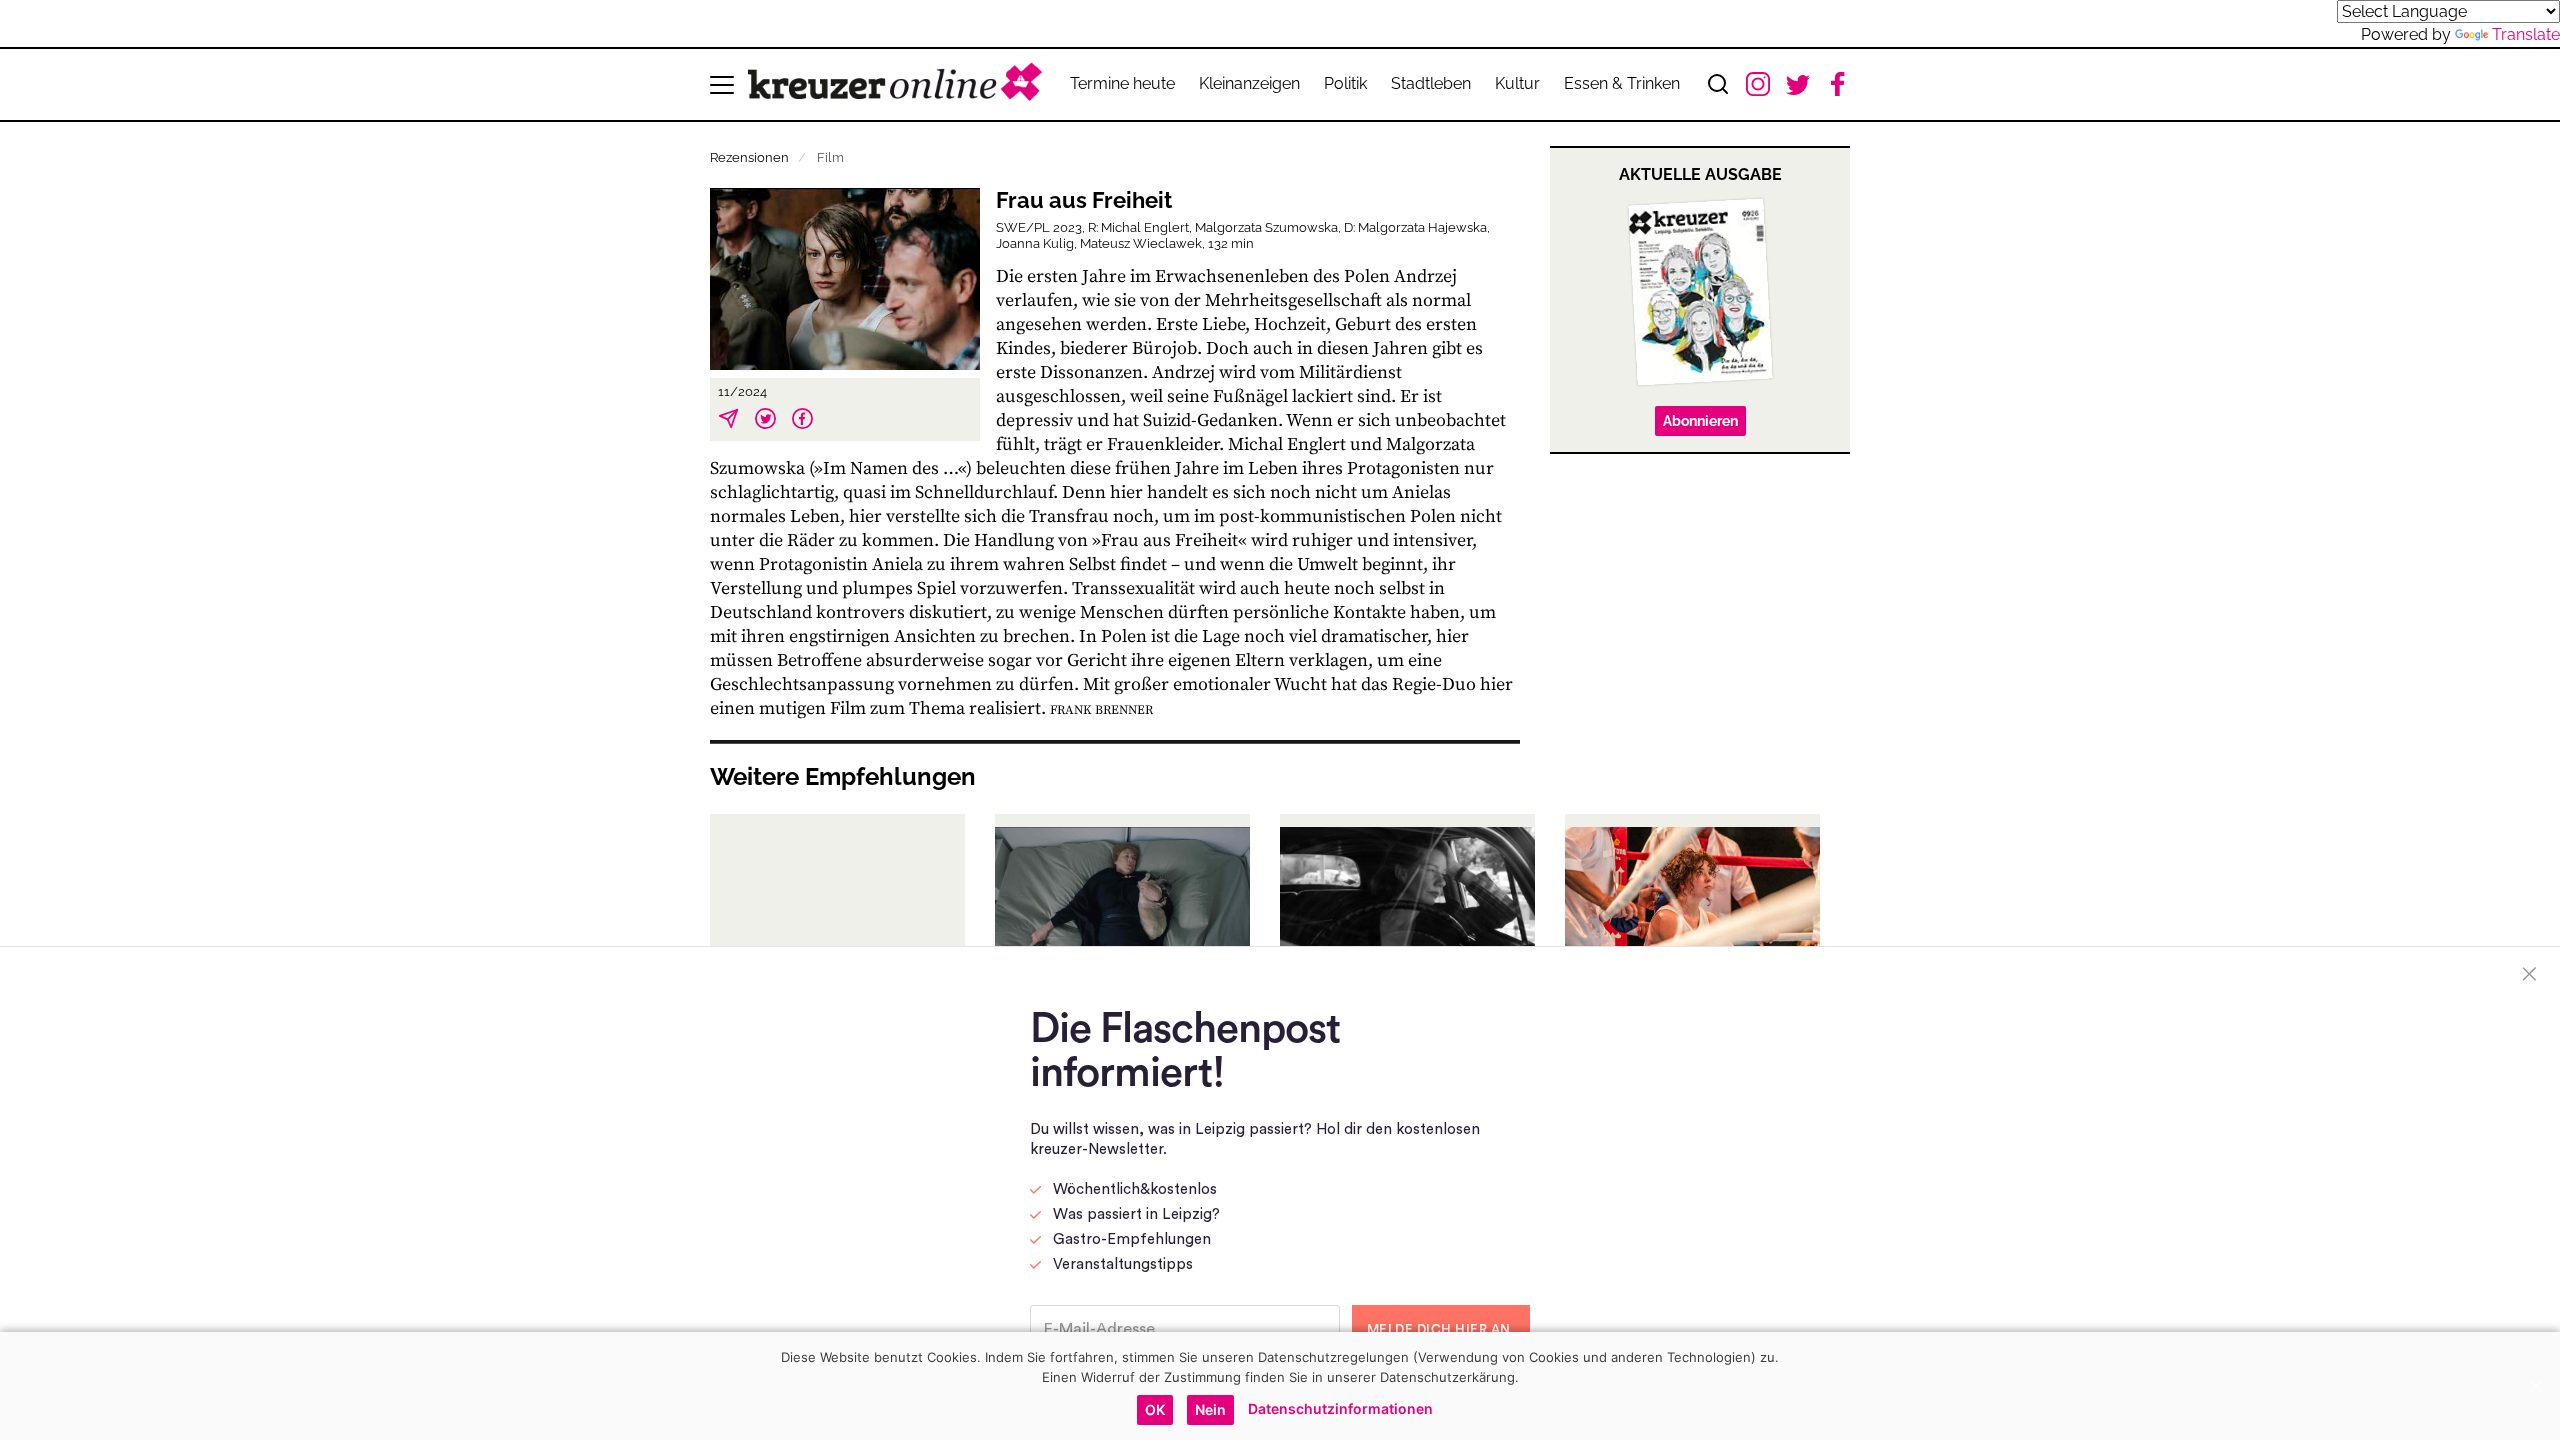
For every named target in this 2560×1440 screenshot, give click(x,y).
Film (830, 157)
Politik (1345, 83)
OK (1155, 1409)
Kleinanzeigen (1249, 83)
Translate (2526, 34)
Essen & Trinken (1622, 83)
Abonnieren (1700, 421)
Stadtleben (1431, 83)
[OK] (2535, 1386)
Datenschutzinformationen (1340, 1408)
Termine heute (1122, 83)
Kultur (1517, 83)
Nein (1210, 1409)
